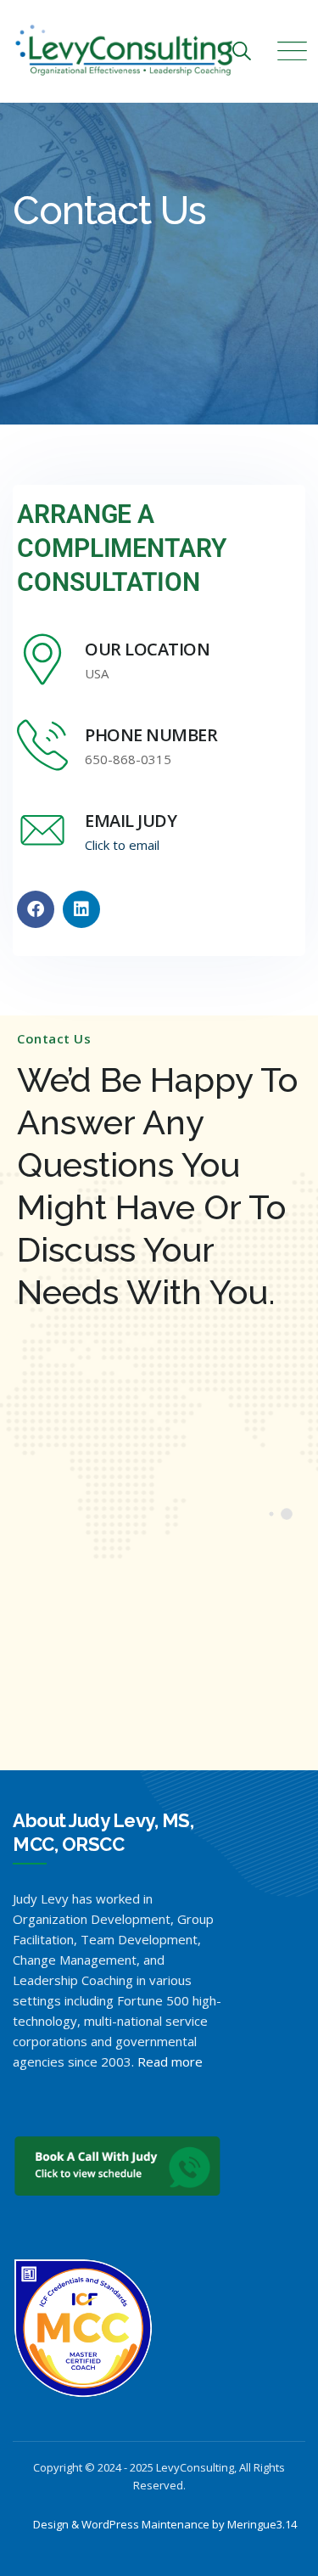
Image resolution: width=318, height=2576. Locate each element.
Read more (170, 2061)
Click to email (122, 845)
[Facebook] (36, 909)
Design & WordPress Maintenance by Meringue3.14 (165, 2524)
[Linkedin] (81, 909)
